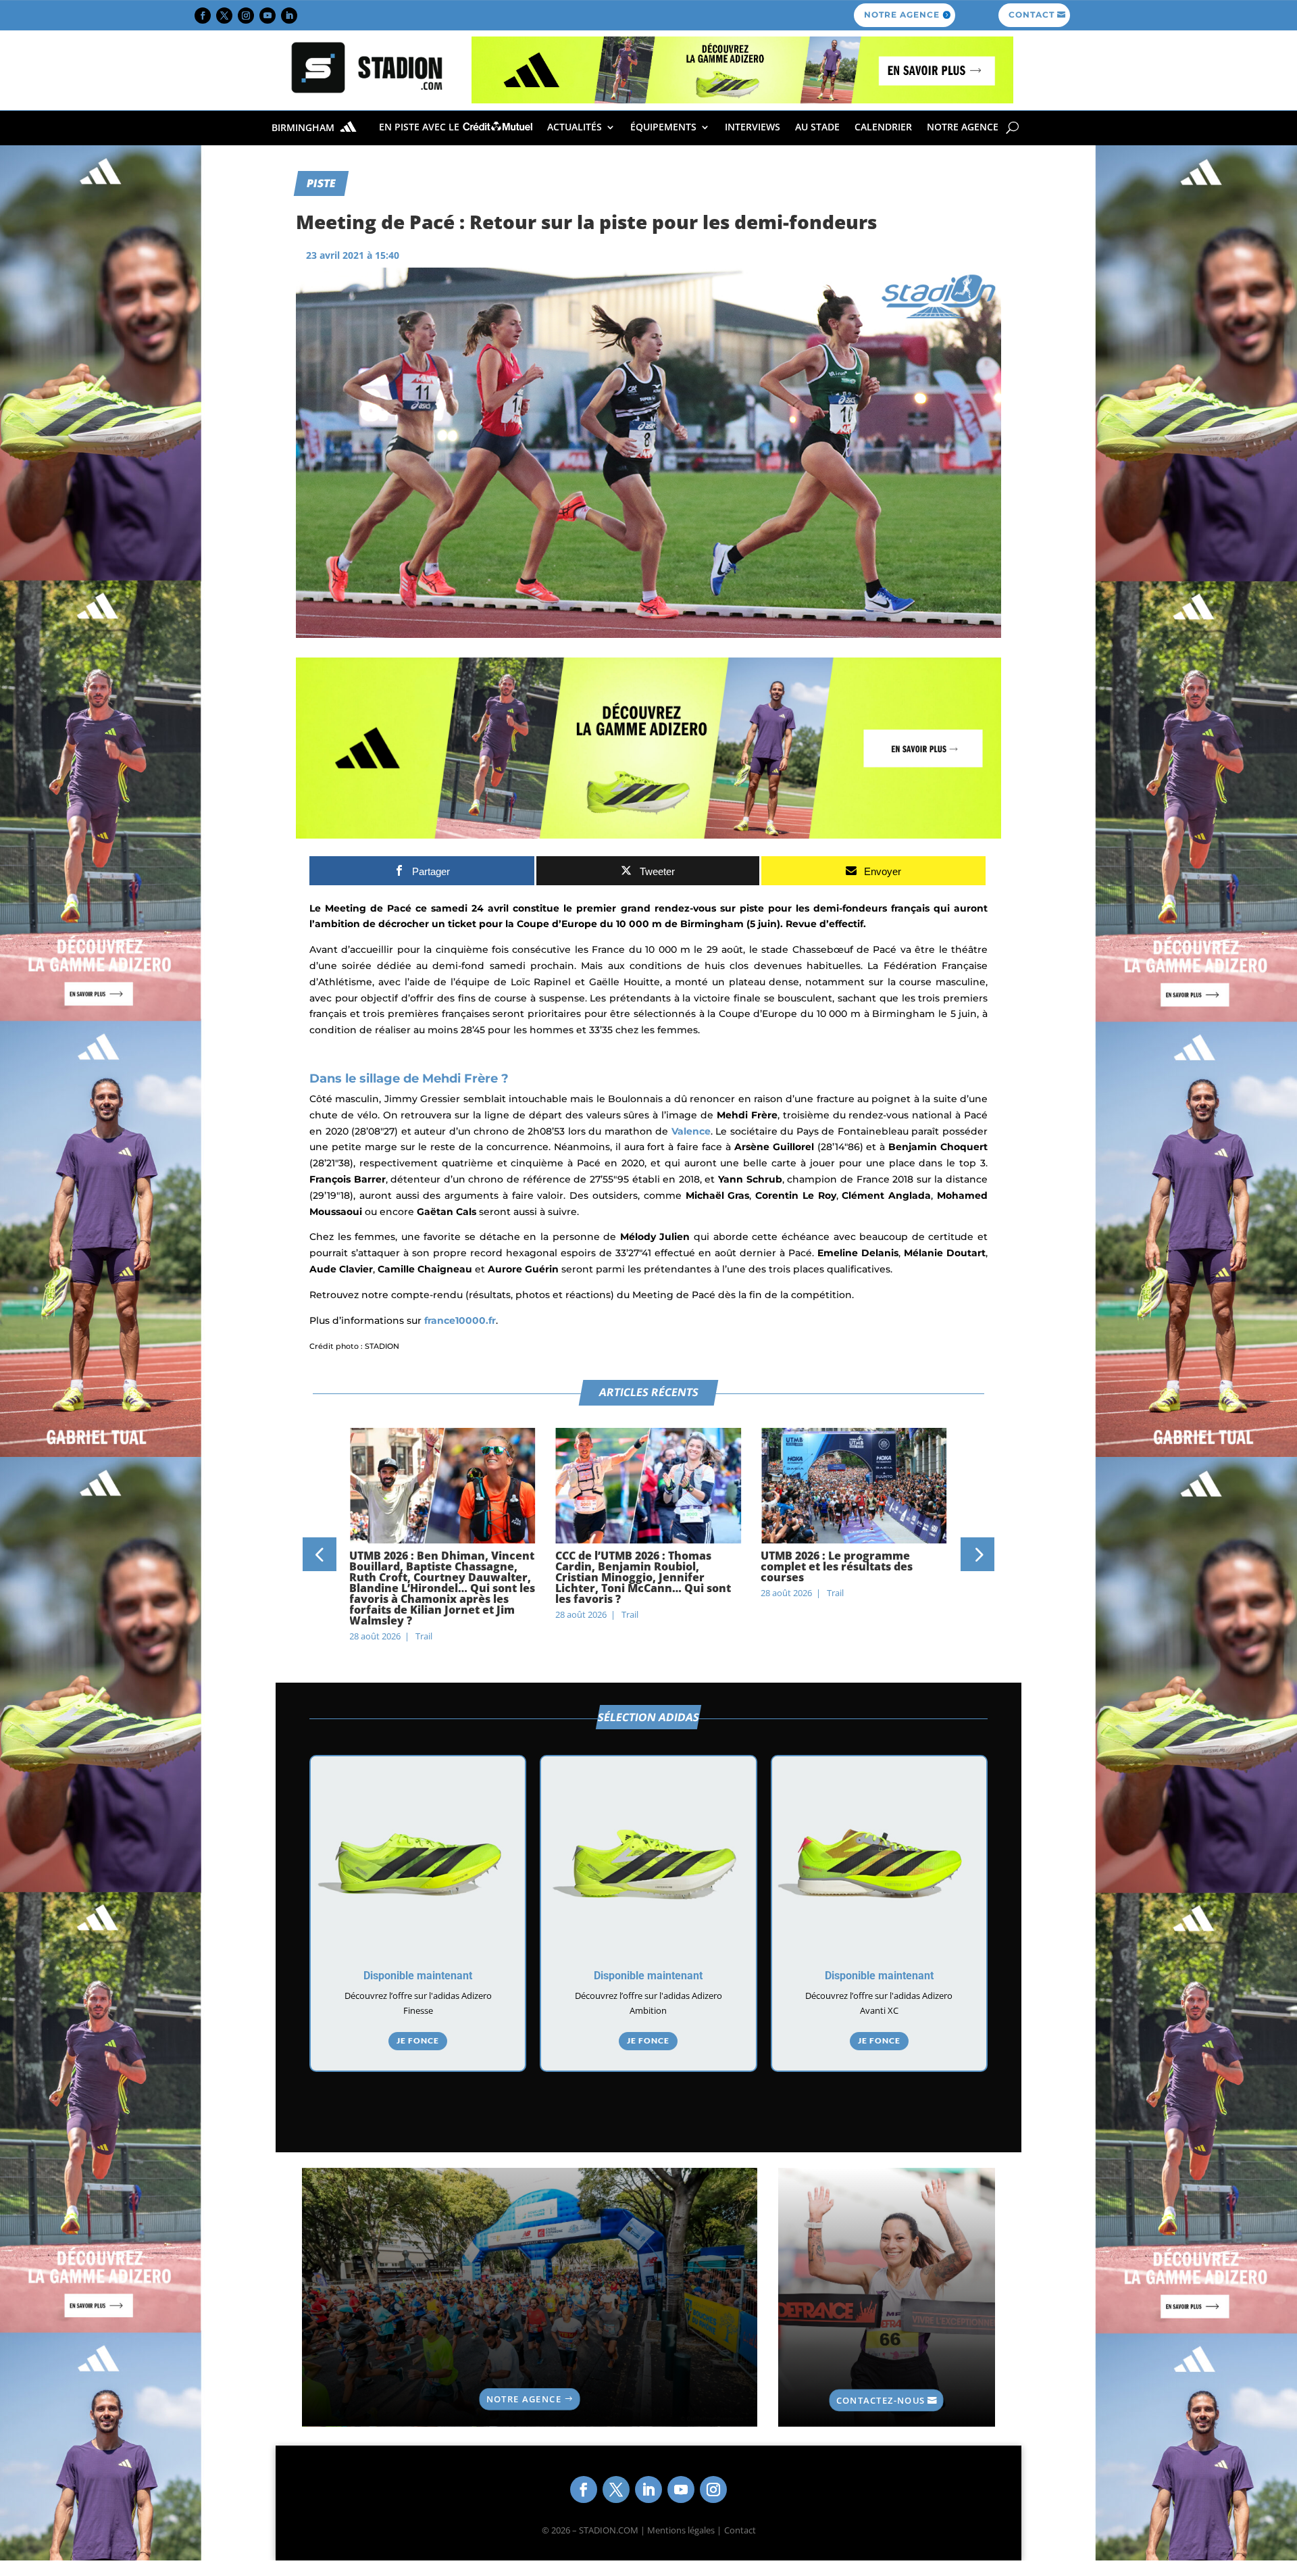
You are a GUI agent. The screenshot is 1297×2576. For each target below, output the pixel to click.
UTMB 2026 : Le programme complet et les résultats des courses (837, 1566)
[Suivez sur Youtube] (268, 16)
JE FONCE (418, 2040)
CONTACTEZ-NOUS (881, 2400)
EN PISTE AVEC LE (421, 127)
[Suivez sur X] (224, 16)
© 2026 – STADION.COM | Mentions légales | (632, 2530)
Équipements (663, 127)
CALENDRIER (883, 127)
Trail (424, 1636)
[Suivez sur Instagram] (246, 16)
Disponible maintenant (418, 1976)
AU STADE (817, 127)
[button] (320, 1554)
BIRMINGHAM (304, 128)
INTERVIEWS (753, 127)
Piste (321, 182)
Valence (691, 1131)
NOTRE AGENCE (902, 15)
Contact (740, 2530)
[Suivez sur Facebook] (203, 16)
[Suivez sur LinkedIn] (289, 16)
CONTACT (1032, 15)
